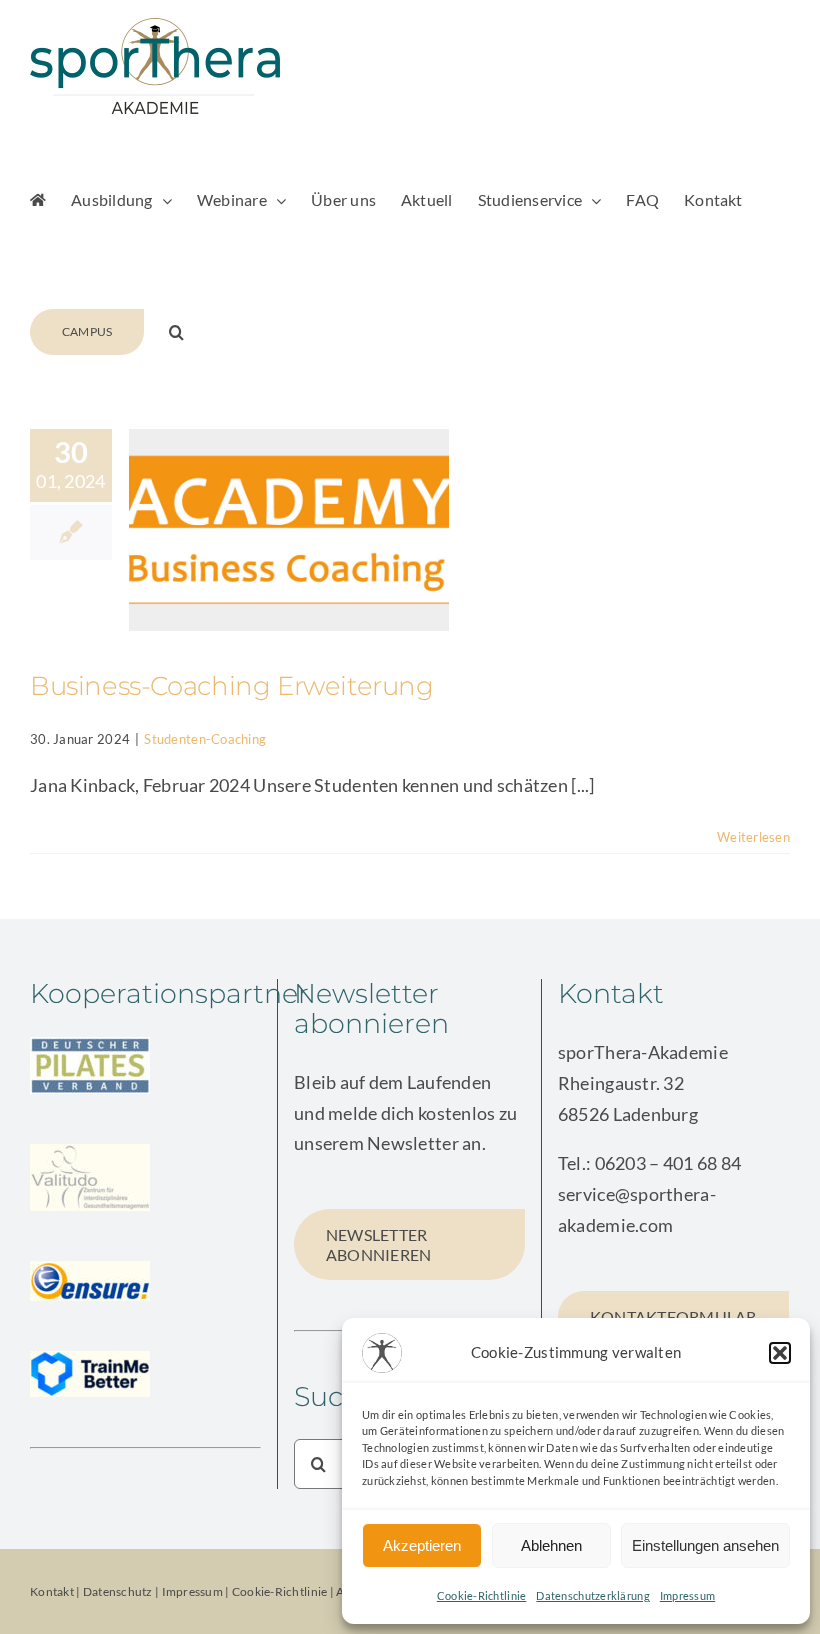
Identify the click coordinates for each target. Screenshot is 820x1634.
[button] (780, 1353)
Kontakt (52, 1591)
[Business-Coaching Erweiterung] (289, 530)
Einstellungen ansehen (705, 1545)
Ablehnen (551, 1545)
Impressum (687, 1595)
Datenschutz (118, 1591)
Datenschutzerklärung (592, 1595)
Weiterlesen (753, 837)
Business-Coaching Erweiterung (232, 686)
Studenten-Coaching (205, 739)
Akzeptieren (422, 1545)
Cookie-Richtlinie (482, 1595)
